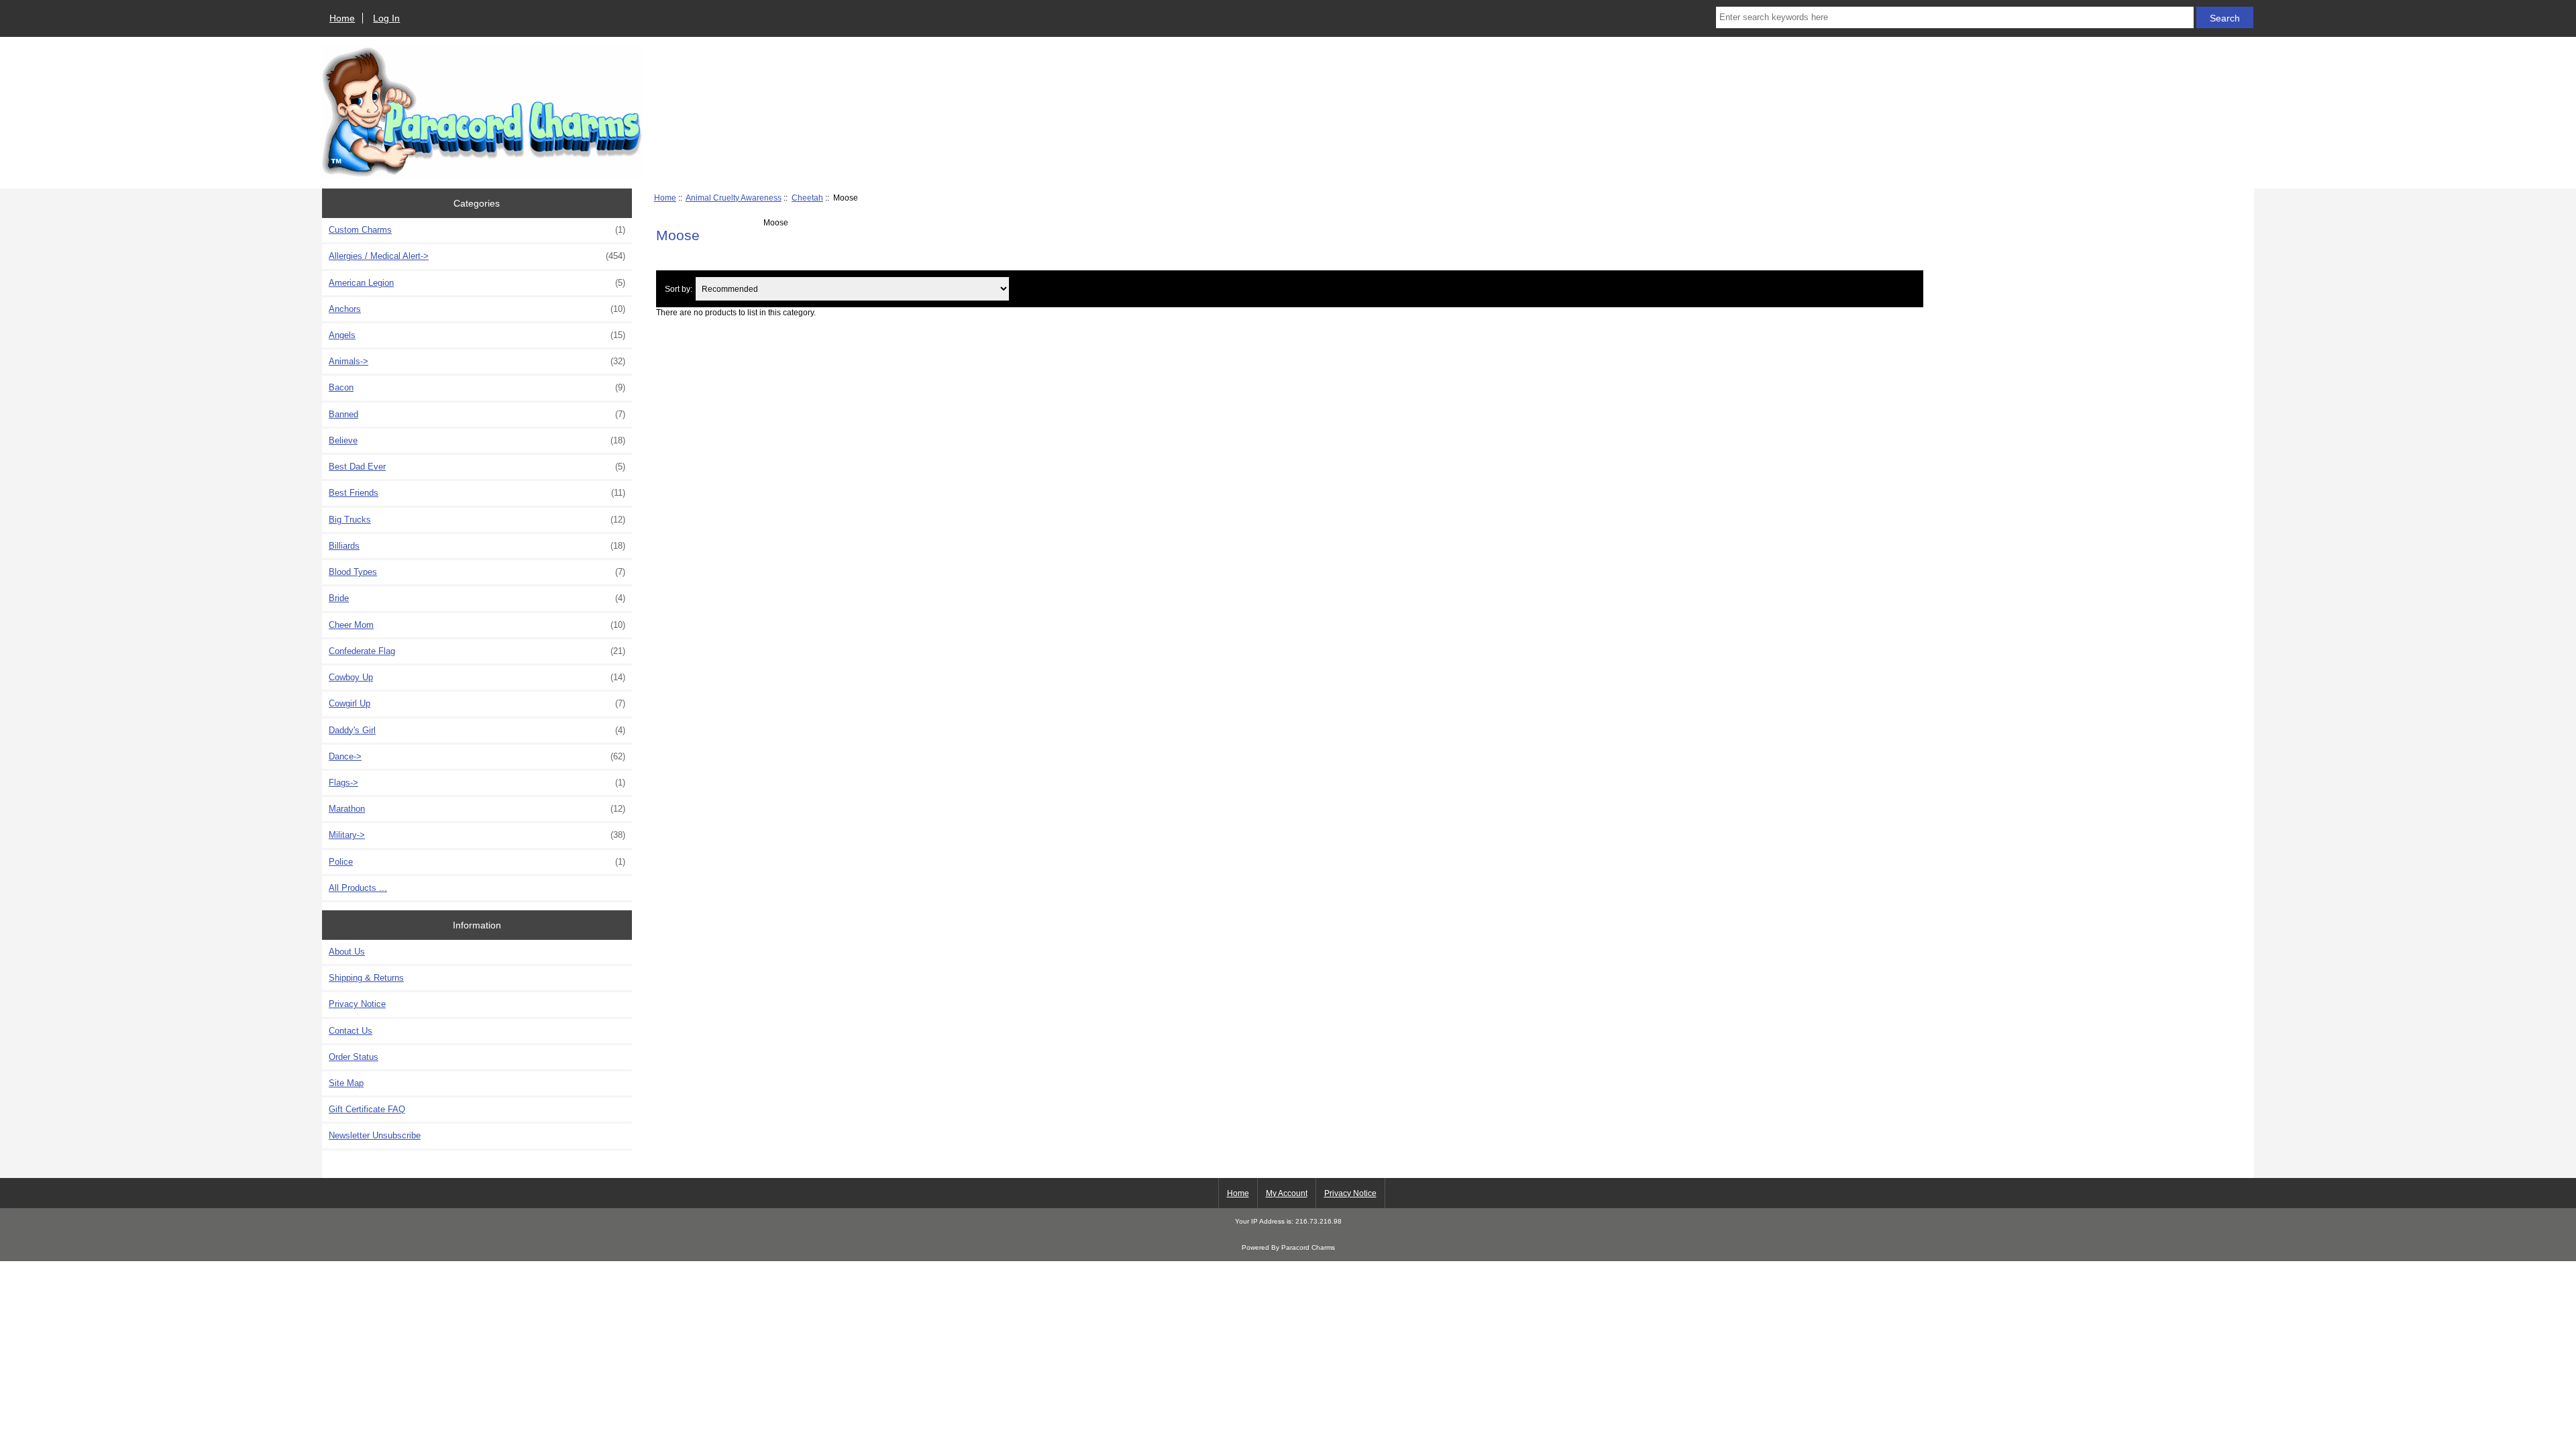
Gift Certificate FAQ (367, 1109)
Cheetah (807, 198)
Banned (477, 414)
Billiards (477, 546)
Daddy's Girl (477, 730)
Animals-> (477, 361)
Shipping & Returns (366, 978)
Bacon (477, 387)
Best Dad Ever (477, 467)
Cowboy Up (477, 677)
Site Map (346, 1083)
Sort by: (679, 289)
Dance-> (477, 756)
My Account (1287, 1193)
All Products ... (358, 888)
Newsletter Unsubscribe (375, 1135)
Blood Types (477, 572)
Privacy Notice (357, 1004)
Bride (477, 598)
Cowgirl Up (477, 703)
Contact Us (351, 1031)
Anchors (477, 309)
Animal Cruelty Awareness (734, 198)
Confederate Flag (477, 651)
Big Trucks (477, 520)
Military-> (477, 835)
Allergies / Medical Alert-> (477, 256)
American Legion (477, 283)
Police (477, 862)
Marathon (477, 809)
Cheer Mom (477, 625)
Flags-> (477, 783)
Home (342, 18)
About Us (347, 952)
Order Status (354, 1057)
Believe (477, 440)
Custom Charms (477, 230)
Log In (386, 18)
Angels (477, 335)
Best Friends (477, 493)
